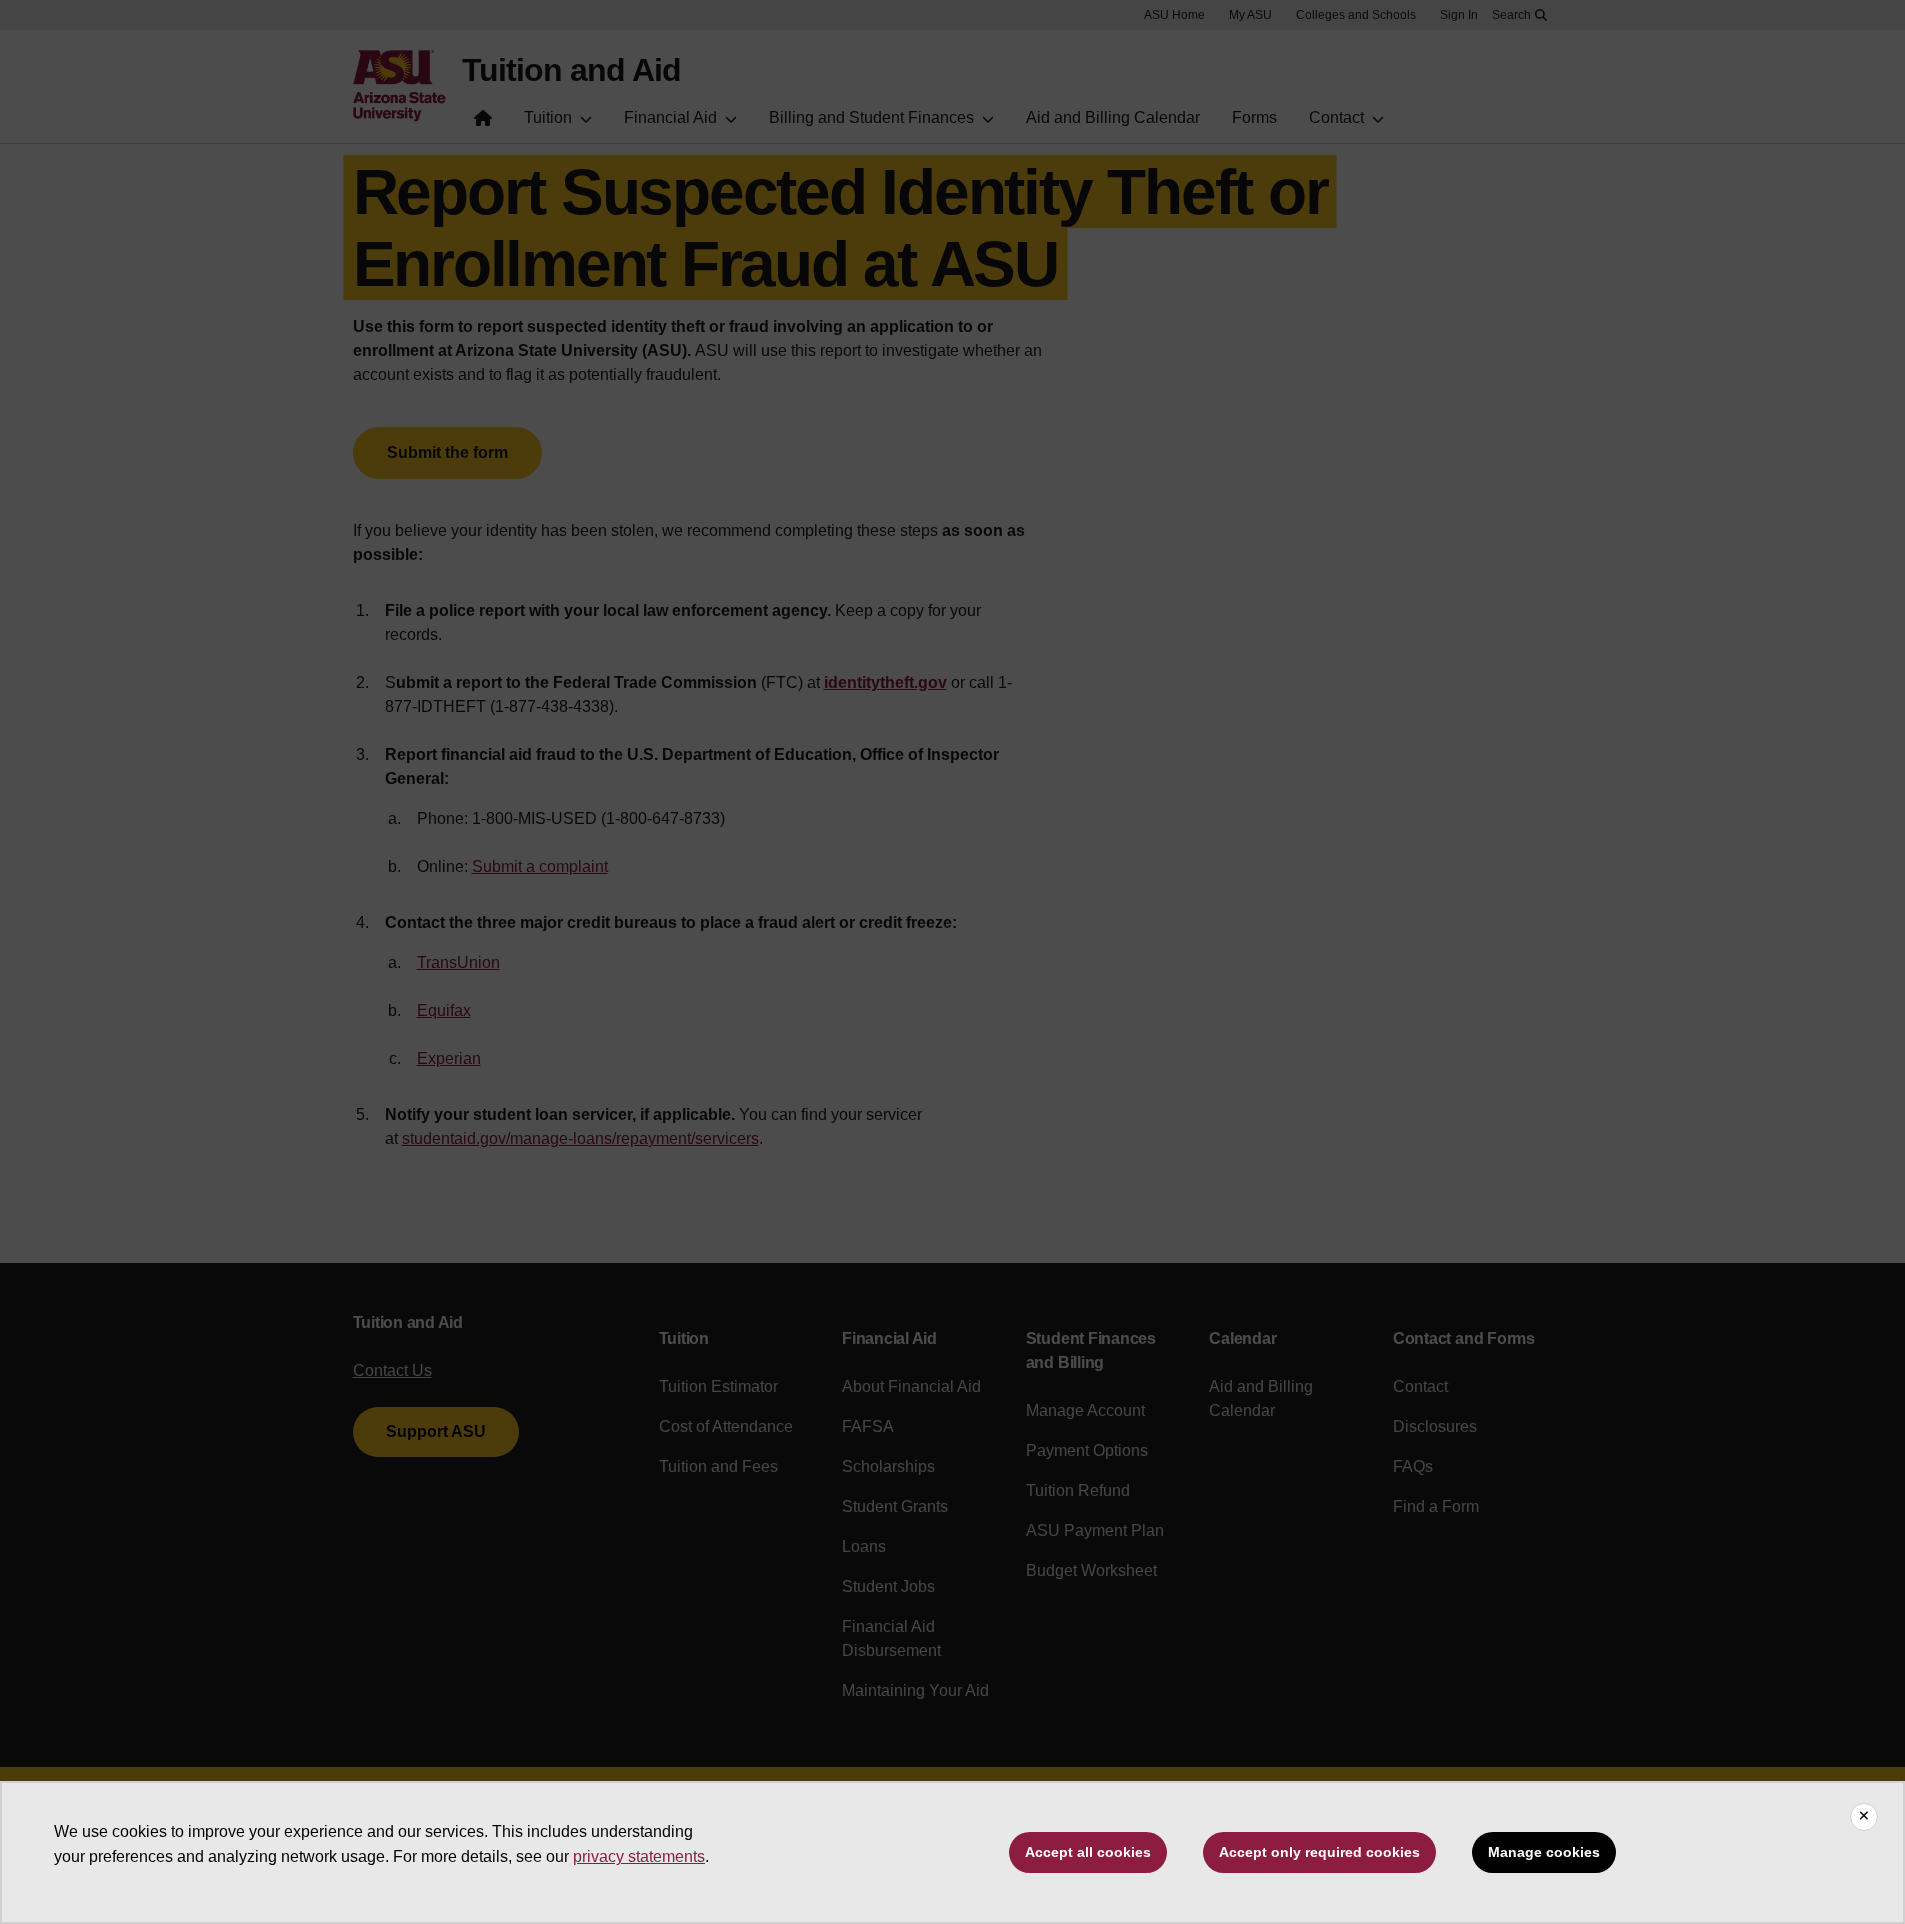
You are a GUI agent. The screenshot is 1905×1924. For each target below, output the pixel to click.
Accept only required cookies (1319, 1852)
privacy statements (639, 1856)
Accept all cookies (1088, 1852)
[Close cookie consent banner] (1864, 1817)
